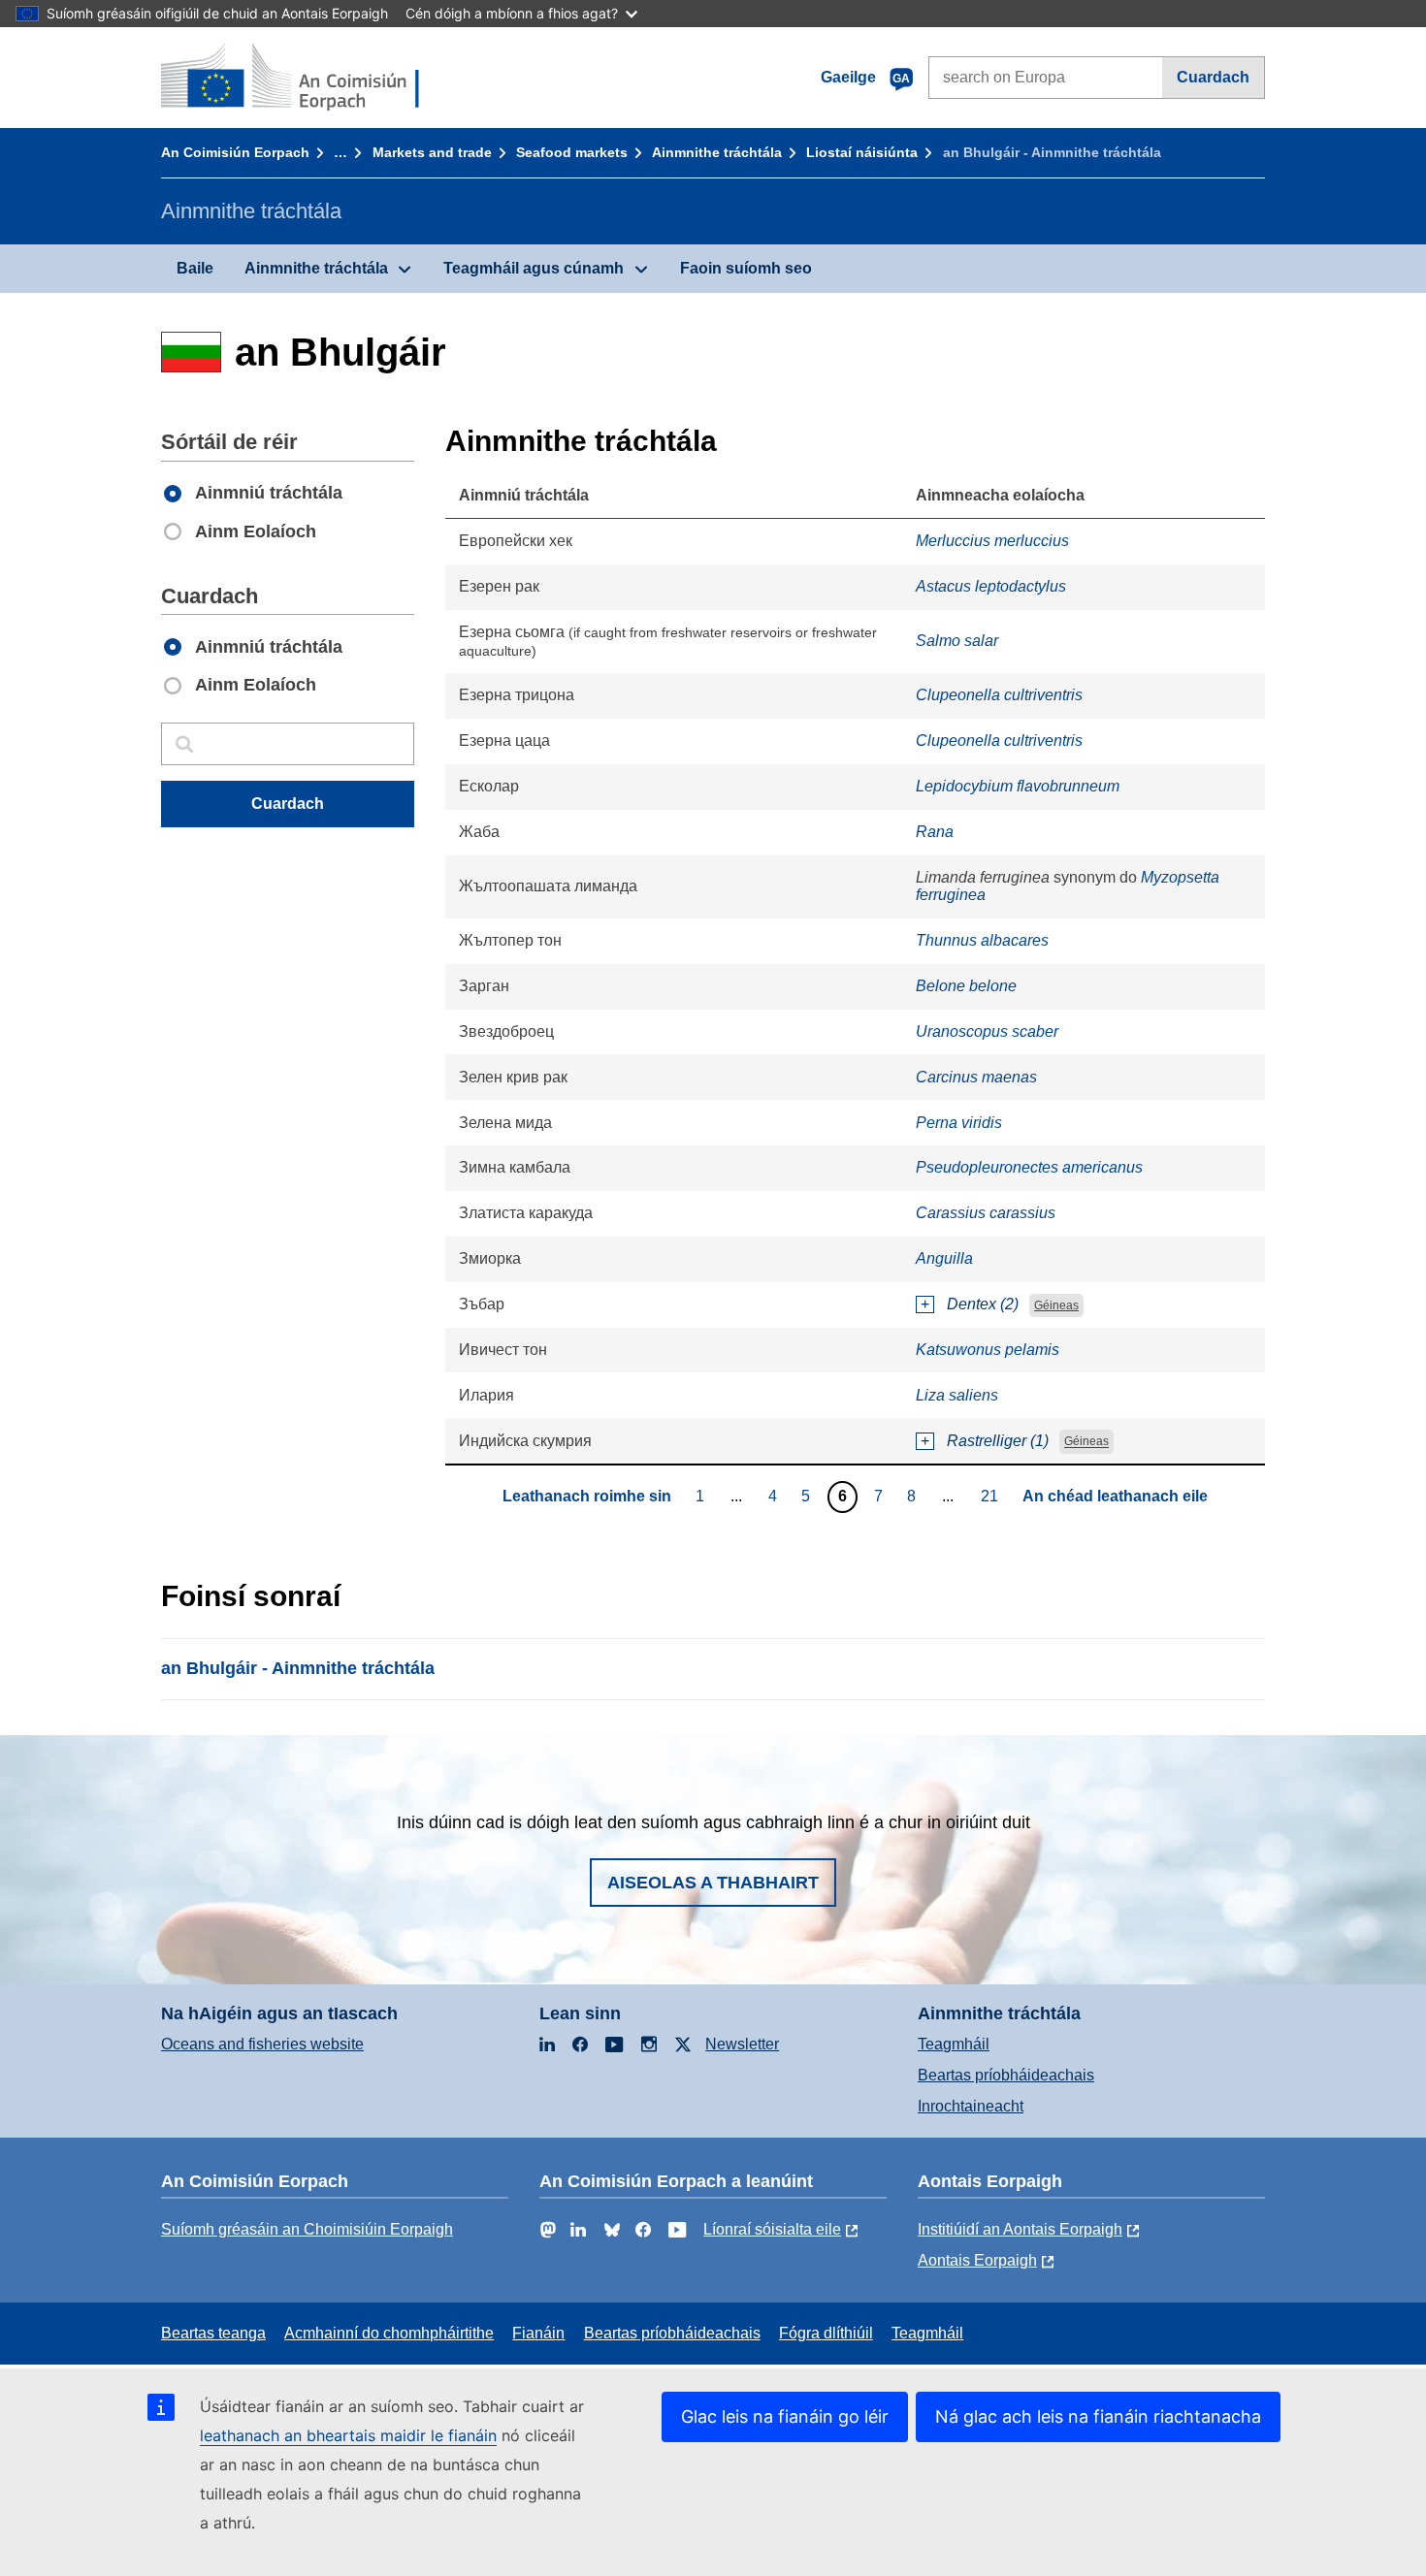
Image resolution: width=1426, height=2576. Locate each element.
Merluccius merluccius (992, 541)
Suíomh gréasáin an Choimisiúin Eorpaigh (307, 2229)
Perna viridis (959, 1123)
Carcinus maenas (976, 1077)
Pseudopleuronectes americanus (1029, 1167)
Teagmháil (954, 2044)
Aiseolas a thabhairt (713, 1883)
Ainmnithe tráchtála (717, 152)
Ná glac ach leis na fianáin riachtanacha (1098, 2416)
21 (992, 1496)
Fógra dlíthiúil (826, 2333)
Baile (195, 268)
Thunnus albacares (982, 940)
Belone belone (966, 986)
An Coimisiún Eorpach (235, 152)
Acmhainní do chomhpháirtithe (389, 2333)
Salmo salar (957, 641)
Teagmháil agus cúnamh (534, 268)
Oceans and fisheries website (262, 2044)
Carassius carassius (986, 1213)
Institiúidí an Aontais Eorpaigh (1020, 2229)
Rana (935, 832)
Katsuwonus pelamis (988, 1350)
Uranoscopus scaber (987, 1031)
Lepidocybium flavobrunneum (1018, 786)
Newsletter (742, 2044)
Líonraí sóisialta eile (772, 2229)
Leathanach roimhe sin (587, 1496)
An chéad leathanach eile (1115, 1496)
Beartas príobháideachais (1006, 2075)
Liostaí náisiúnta (862, 152)
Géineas (1056, 1305)
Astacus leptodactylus (991, 586)
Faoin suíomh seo (746, 268)
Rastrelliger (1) (998, 1441)
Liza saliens (957, 1395)
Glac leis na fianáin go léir (785, 2416)
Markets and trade (432, 152)
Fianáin (538, 2333)
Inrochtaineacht (971, 2106)
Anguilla (944, 1258)
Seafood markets (572, 152)
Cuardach (1213, 77)
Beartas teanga (213, 2333)
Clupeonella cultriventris (999, 695)
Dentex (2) (983, 1304)
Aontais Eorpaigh (977, 2260)
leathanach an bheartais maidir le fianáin (348, 2435)
